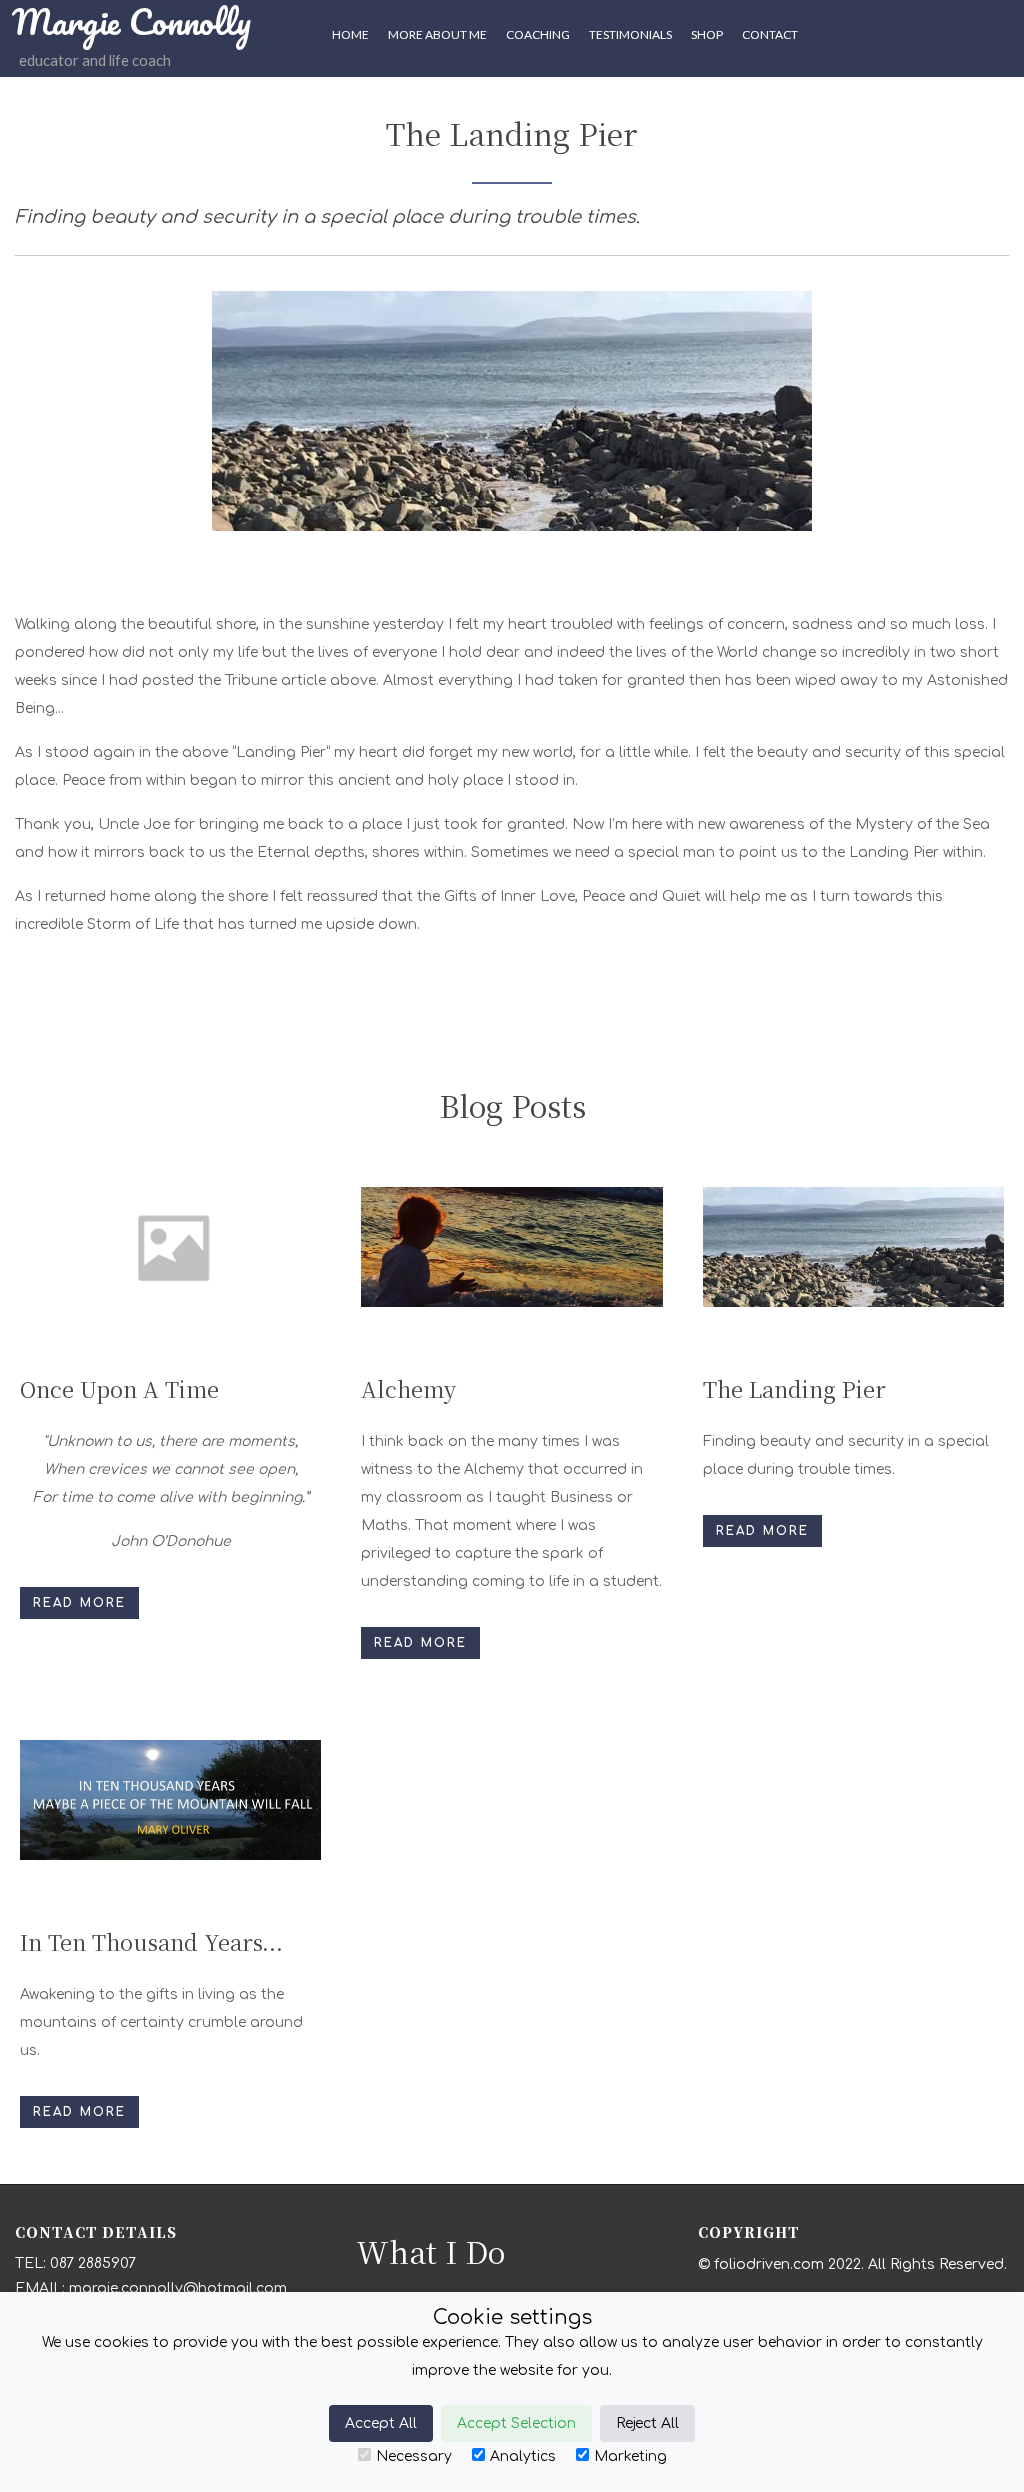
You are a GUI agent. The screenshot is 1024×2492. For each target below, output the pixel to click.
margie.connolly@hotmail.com (178, 2288)
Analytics (523, 2456)
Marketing (630, 2456)
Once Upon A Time (119, 1388)
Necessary (414, 2456)
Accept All (381, 2423)
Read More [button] (79, 1603)
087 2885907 (93, 2263)
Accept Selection (516, 2423)
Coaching (538, 34)
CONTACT (770, 34)
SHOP (707, 34)
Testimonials (630, 34)
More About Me (437, 34)
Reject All (647, 2423)
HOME (350, 34)
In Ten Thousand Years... (151, 1941)
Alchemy (408, 1388)
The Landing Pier (794, 1388)
